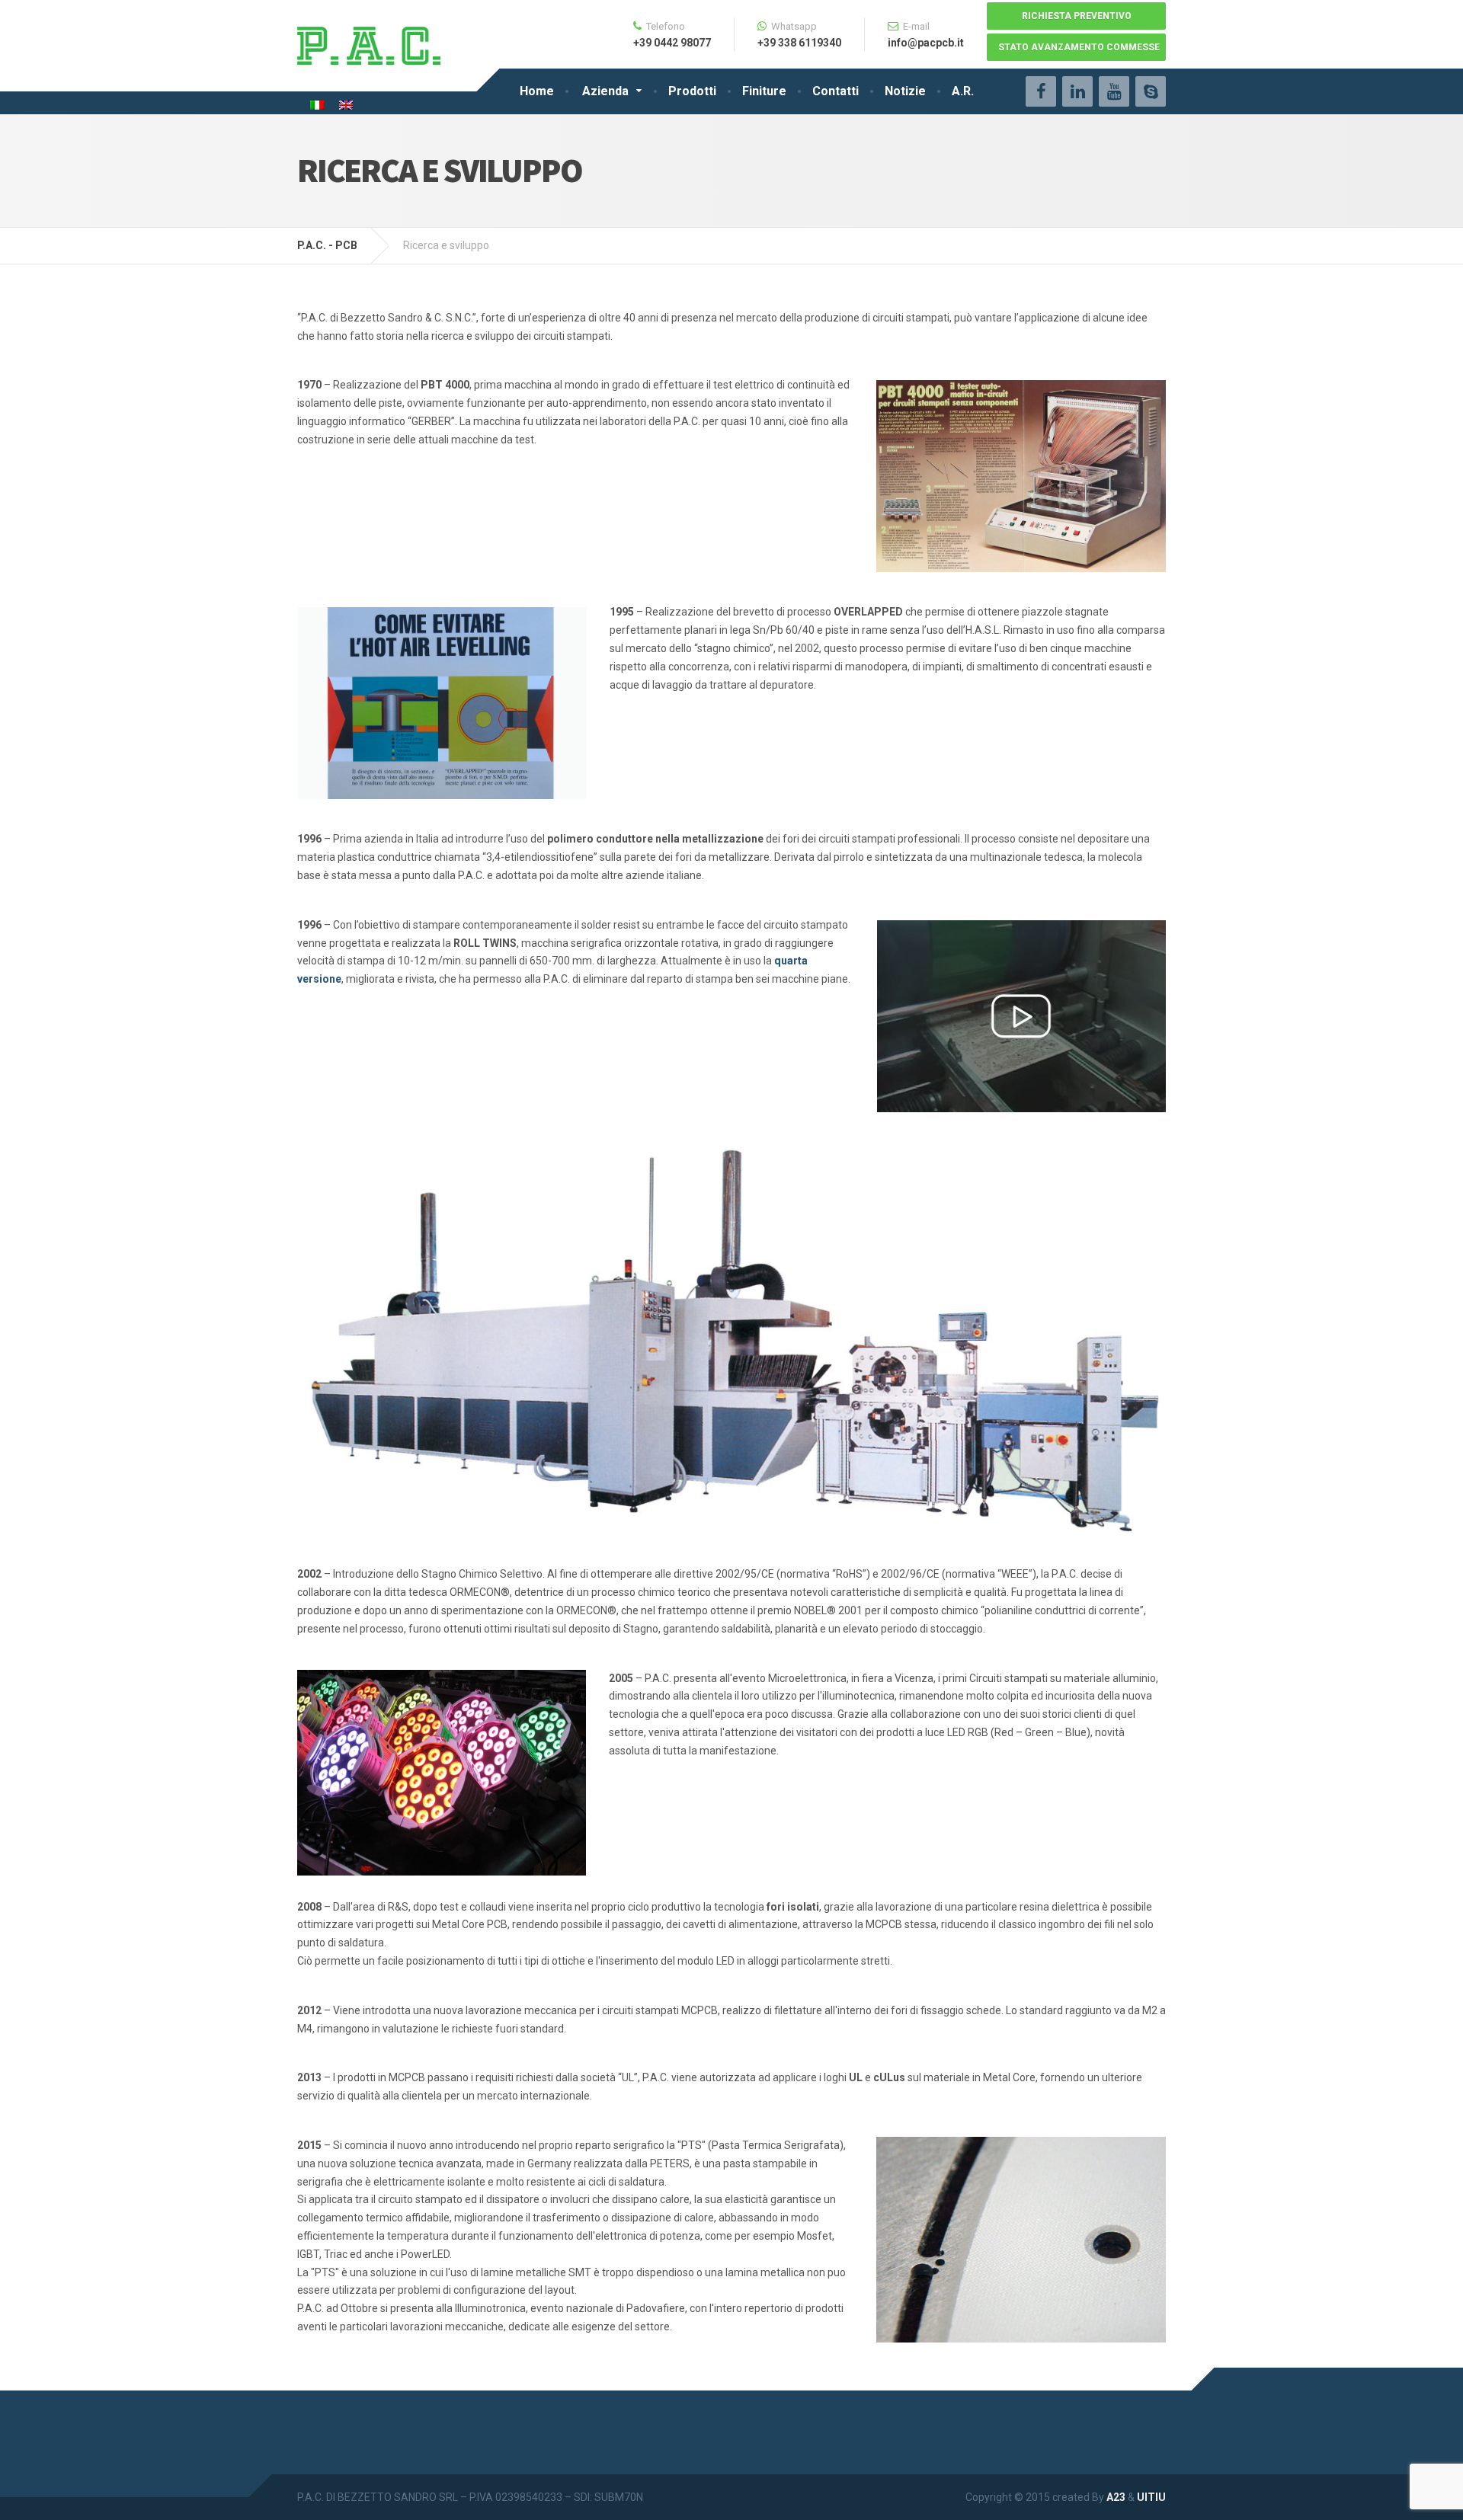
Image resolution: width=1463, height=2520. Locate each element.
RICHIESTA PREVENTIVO (1077, 16)
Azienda (605, 91)
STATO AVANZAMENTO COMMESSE (1079, 47)
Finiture (764, 91)
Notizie (905, 91)
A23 (1116, 2497)
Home (537, 91)
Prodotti (692, 91)
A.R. (963, 91)
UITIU (1151, 2497)
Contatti (836, 91)
